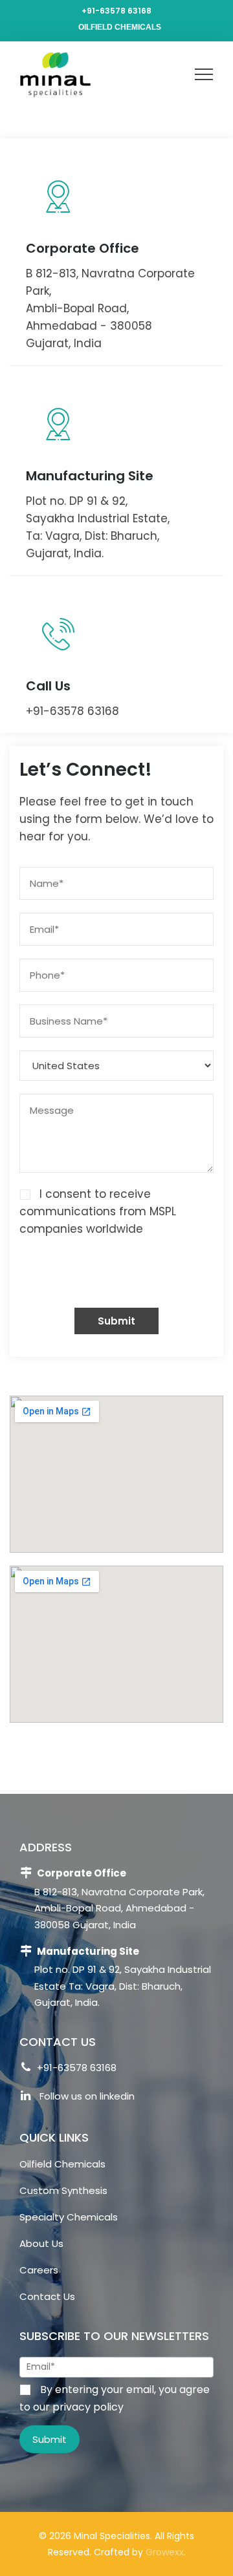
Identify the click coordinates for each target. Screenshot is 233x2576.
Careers (39, 2270)
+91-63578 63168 (116, 11)
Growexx (165, 2552)
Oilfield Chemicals (120, 27)
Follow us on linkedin (86, 2096)
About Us (41, 2243)
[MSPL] (54, 74)
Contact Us (47, 2296)
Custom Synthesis (63, 2190)
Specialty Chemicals (69, 2217)
